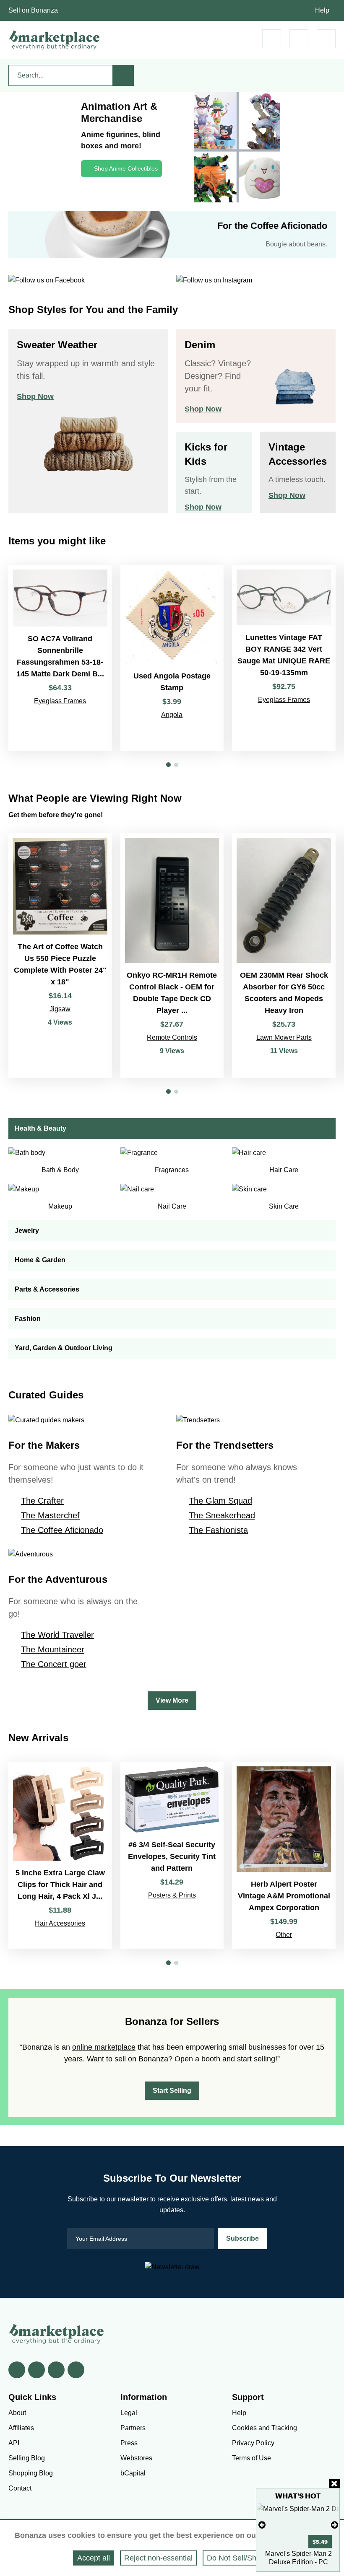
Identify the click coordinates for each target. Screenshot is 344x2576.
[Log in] (299, 39)
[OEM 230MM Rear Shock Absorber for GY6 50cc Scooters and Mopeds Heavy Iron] (284, 955)
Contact (20, 2488)
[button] (168, 765)
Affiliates (21, 2428)
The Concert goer (54, 1664)
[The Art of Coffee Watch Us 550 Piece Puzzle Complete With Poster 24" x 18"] (60, 955)
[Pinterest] (56, 2370)
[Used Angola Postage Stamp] (172, 658)
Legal (129, 2413)
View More (172, 1700)
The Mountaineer (53, 1649)
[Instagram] (76, 2370)
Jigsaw (60, 1009)
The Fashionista (218, 1530)
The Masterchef (50, 1515)
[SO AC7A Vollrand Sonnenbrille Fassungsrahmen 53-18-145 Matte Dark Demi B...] (60, 658)
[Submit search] (123, 75)
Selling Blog (27, 2458)
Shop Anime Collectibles (126, 168)
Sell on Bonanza (33, 10)
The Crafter (42, 1501)
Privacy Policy (253, 2443)
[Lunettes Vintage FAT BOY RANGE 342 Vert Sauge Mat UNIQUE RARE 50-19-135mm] (284, 658)
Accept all (94, 2558)
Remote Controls (172, 1037)
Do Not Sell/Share (237, 2558)
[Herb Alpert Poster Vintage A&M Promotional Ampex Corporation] (284, 1855)
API (14, 2443)
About (17, 2413)
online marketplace (104, 2047)
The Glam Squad (220, 1501)
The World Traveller (57, 1635)
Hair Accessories (60, 1923)
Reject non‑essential (158, 2558)
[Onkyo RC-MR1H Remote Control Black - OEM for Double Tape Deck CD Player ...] (172, 955)
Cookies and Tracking (265, 2428)
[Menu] (326, 39)
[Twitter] (36, 2370)
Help (322, 10)
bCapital (133, 2473)
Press (129, 2443)
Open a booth (197, 2059)
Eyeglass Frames (60, 701)
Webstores (136, 2458)
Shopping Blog (31, 2473)
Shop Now (35, 396)
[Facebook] (17, 2370)
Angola (172, 715)
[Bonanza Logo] (55, 40)
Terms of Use (251, 2458)
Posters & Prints (172, 1895)
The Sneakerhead (222, 1515)
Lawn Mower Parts (284, 1037)
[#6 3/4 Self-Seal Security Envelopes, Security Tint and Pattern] (172, 1855)
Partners (133, 2428)
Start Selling (172, 2091)
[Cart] (272, 39)
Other (284, 1935)
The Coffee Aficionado (62, 1530)
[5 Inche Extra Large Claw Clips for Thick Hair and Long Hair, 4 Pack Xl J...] (60, 1855)
